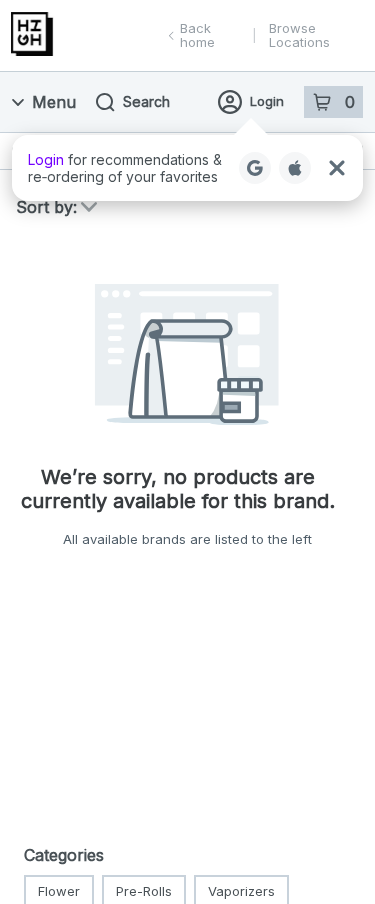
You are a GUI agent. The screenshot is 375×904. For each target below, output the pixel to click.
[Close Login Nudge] (337, 168)
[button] (187, 168)
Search (146, 101)
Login (267, 101)
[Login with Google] (255, 168)
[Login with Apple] (295, 168)
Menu (54, 102)
